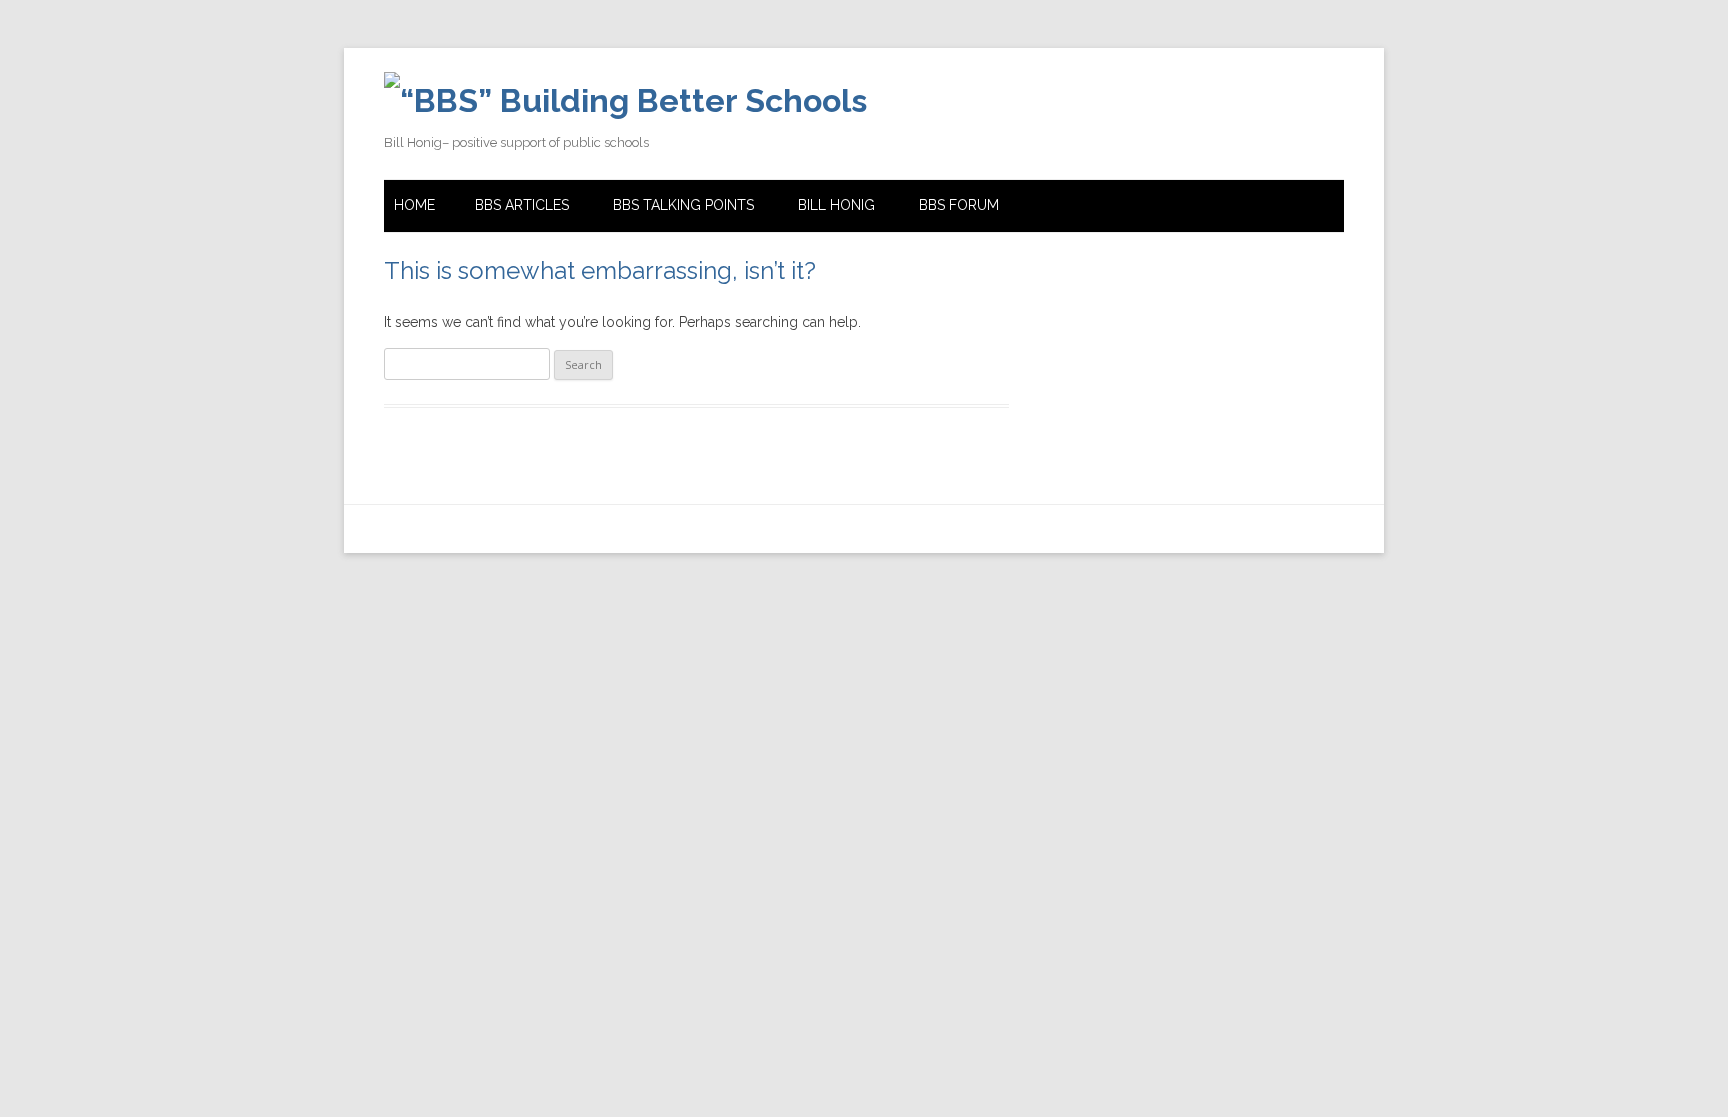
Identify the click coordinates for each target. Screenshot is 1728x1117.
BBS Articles (522, 205)
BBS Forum (959, 205)
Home (414, 205)
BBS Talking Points (683, 205)
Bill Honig (836, 205)
